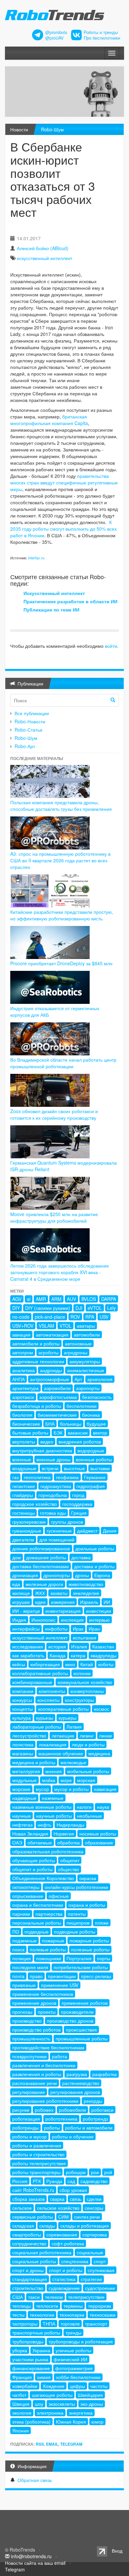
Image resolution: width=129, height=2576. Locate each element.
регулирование (29, 2092)
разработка (105, 2074)
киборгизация (45, 1664)
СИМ (64, 2217)
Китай (87, 1664)
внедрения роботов (80, 1441)
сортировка (95, 2234)
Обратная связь (35, 2480)
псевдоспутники (29, 2056)
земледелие (86, 1593)
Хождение (54, 2386)
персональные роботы (37, 1923)
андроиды (51, 1370)
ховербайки (25, 2386)
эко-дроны (92, 2404)
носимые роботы (98, 1833)
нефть (44, 1825)
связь (76, 2199)
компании (23, 1691)
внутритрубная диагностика (42, 1450)
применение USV (60, 1985)
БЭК (58, 1433)
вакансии (78, 1433)
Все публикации (32, 713)
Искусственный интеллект (54, 593)
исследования (28, 1646)
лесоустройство (29, 1735)
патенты (77, 1914)
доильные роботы (95, 1548)
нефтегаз (22, 1825)
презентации (62, 1976)
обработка (68, 1842)
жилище (21, 1593)
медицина (99, 1753)
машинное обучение (61, 1753)
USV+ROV (23, 1326)
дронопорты (57, 1575)
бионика (91, 1415)
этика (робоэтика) (31, 2422)
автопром (23, 1352)
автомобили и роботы (36, 1343)
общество (68, 1869)
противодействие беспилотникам (48, 2047)
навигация (105, 1789)
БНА (50, 1424)
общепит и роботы (32, 1869)
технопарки (72, 2315)
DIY (16, 1308)
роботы (52, 2128)
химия (44, 2377)
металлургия (26, 1771)
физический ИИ (70, 2359)
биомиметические (57, 1415)
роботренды (25, 2128)
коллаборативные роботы (40, 1673)
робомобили (72, 2110)
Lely (111, 1308)
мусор (42, 1789)
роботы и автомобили (89, 2128)
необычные (89, 1816)
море (66, 1780)
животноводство (86, 1584)
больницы (71, 1424)
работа (60, 2056)
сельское (22, 2208)
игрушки (21, 1602)
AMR (41, 1299)
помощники (49, 1958)
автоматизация (52, 1335)
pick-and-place (50, 1317)
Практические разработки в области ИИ (70, 601)
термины (73, 2306)
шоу (39, 2404)
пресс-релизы (96, 1976)
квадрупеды (104, 1655)
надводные (24, 1798)
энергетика (81, 2413)
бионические (26, 1424)
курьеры (67, 1718)
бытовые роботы (30, 1433)
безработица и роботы (37, 1406)
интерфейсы (26, 1629)
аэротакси (23, 1397)
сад (71, 2181)
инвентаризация (63, 1611)
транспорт (96, 2324)
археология (100, 1379)
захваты (59, 1593)
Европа (102, 1575)
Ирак (78, 1629)
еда (16, 1584)
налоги (84, 1807)
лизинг (87, 1735)
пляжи (102, 1923)
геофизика (67, 1477)
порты (104, 1958)
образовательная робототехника (48, 1851)
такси (34, 2297)
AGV (17, 1299)
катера (78, 1655)
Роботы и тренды (101, 32)
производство (27, 2021)
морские (21, 1789)
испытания (85, 1637)
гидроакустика (56, 1486)
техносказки (103, 2315)
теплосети (47, 2306)
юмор (97, 2422)
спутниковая (101, 2270)
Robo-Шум (52, 129)
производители (77, 2012)
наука (103, 1807)
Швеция (21, 2404)
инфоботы (56, 1629)
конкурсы (22, 1700)
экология (22, 2413)
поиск (18, 1949)
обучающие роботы (34, 1860)
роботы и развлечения (37, 2145)
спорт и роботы (66, 2270)
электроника (50, 2413)
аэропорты (88, 1388)
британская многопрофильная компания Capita (49, 420)
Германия (95, 1477)
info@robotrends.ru (31, 2556)
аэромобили (57, 1388)
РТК (37, 2181)
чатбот (19, 2395)
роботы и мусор (29, 2136)
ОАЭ (17, 1842)
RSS (40, 2444)
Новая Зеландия (30, 1833)
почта (18, 1976)
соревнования (62, 2234)
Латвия (74, 1727)
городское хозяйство (35, 1504)
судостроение (100, 2288)
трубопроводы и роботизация (81, 2341)
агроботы (48, 1352)
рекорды (93, 2101)
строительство (28, 2288)
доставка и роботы (94, 1566)
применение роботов (85, 2003)
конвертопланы (87, 1691)
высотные (74, 1468)
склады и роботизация (85, 2226)
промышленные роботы (82, 2038)
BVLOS (89, 1299)
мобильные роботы (88, 1771)
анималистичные (86, 1370)
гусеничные (59, 1531)
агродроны (76, 1352)
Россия (20, 2181)
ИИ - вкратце (26, 1611)
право (36, 1976)
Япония (21, 2430)
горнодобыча (53, 1495)
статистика (64, 2279)
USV (104, 1317)
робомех (44, 2110)
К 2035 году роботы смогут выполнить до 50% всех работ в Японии (64, 529)
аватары (86, 1326)
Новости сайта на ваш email (35, 2563)
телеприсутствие (86, 2297)
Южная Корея (71, 2422)
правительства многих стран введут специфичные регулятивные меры (64, 482)
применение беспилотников (43, 1994)
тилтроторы (25, 2324)
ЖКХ (40, 1593)
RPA (90, 1317)
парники (21, 1914)
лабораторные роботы (37, 1727)
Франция (22, 2377)
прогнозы (22, 2012)
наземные (53, 1798)
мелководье (73, 1762)
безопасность (97, 1397)
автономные (78, 1343)
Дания (110, 1531)
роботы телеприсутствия (39, 2163)
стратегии (91, 2279)
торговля (70, 2324)
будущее (96, 1424)
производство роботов (36, 2030)
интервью (99, 1620)
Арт (78, 1379)
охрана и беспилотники (38, 1905)
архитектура (25, 1388)
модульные (24, 1780)
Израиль (89, 1602)
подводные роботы (75, 1932)
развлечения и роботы (37, 2074)
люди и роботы (88, 1744)
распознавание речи (35, 2083)
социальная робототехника (42, 2252)
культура (21, 1718)
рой (108, 2172)
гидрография (91, 1486)
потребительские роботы (81, 1967)
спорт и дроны (28, 2270)
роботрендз (95, 2119)
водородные (91, 1450)
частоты (99, 2386)
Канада (58, 1655)
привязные (24, 1985)
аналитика (23, 1370)
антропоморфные (50, 1379)
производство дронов (70, 2021)
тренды (73, 2332)
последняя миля (30, 1967)
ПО (16, 1932)
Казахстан (103, 1646)
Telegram (71, 2444)
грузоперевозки (29, 1522)
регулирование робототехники (45, 2101)
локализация (53, 1744)
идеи (40, 1602)
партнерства (49, 1914)
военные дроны (53, 1459)
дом (17, 1557)
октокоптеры (26, 1887)
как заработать (28, 1655)
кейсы (19, 1664)
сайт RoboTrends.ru (33, 2190)
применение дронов (34, 2003)
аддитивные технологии (38, 1361)
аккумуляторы (85, 1361)
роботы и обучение (73, 2136)
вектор (100, 1433)
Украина (41, 2350)
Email (52, 2444)
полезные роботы (90, 1949)
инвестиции (99, 1611)
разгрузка (77, 2074)
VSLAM (46, 1326)
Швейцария (90, 2395)
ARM (56, 1299)
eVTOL (95, 1308)
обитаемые (40, 1842)
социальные (90, 2252)
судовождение (64, 2288)
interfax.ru (36, 558)
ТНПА (49, 2324)
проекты (47, 2012)
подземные (24, 1940)
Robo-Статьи (28, 730)
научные (21, 1816)
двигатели (23, 1539)
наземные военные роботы (42, 1807)
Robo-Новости (30, 721)
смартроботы (27, 2234)
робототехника (61, 2119)
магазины (23, 1753)
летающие (63, 1735)
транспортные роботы (36, 2332)
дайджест (87, 1531)
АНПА (19, 1379)
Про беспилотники (102, 38)
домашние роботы (46, 1557)
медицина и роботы (34, 1762)
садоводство (94, 2181)
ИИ (107, 1602)
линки (106, 1735)
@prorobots (56, 32)
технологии (42, 2315)
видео (47, 1441)
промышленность (31, 2038)
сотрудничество (29, 2243)
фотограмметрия (74, 2368)
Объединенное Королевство (43, 1878)
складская (23, 2226)
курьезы (45, 1718)
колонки (82, 1673)
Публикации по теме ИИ (51, 610)
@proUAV (54, 38)
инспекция (72, 1620)
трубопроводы (28, 2341)
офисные (59, 1896)
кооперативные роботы (63, 1709)
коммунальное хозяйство (85, 1682)
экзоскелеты (62, 2404)
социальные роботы (34, 2261)
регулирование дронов (75, 2092)
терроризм (100, 2306)
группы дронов (67, 1522)
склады (47, 2226)
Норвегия (64, 1833)
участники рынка (30, 2359)
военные (22, 1459)
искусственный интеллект (44, 258)
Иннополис (43, 1620)
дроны (82, 1575)
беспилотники (82, 1406)
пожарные (53, 1940)
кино (70, 1664)
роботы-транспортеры (36, 2172)
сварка (57, 2199)
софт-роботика (68, 2243)
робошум (76, 2172)
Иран (94, 1629)
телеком (54, 2297)
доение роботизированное (41, 1548)
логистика (23, 1744)
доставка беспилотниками (41, 1566)
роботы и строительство (38, 2154)
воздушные (24, 1468)
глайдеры (23, 1495)
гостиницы (23, 1513)
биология (22, 1415)
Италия (79, 1646)
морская (86, 1780)
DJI (79, 1308)
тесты (18, 2315)
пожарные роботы (89, 1940)
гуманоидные (27, 1531)
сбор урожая (73, 2190)
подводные (37, 1932)
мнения (54, 1771)
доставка (81, 1557)
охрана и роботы (87, 1905)
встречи (50, 1468)
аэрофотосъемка (58, 1397)
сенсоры (94, 2208)
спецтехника (75, 2261)
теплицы (21, 2306)
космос (102, 1709)
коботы (106, 1664)
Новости (19, 129)
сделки (94, 2199)
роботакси (102, 2110)
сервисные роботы (33, 2217)
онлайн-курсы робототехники (76, 1887)
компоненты (52, 1691)
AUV (71, 1299)
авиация (21, 1335)
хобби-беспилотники (78, 2377)
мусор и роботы (71, 1789)
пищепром (78, 1923)
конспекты (48, 1700)
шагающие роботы (52, 2395)
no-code (21, 1317)
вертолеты (24, 1441)
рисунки (21, 2110)
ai (29, 1299)
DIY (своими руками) (48, 1308)
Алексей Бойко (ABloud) (43, 248)
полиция (21, 1958)
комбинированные (32, 1682)
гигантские (24, 1486)
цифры (77, 2386)
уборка (20, 2350)
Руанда (54, 2181)
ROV (75, 1317)
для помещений (57, 1539)
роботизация (26, 2119)
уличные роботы (73, 2350)
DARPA (109, 1299)
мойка (49, 1780)
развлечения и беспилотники (44, 2065)
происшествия (81, 2030)
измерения (63, 1602)
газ (15, 1477)
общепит (70, 1860)
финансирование (31, 2368)
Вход (117, 2551)
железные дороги (44, 1584)
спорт (100, 2261)
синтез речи (87, 2217)
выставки (100, 1468)
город (78, 1495)
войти (111, 646)
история (57, 1646)
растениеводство (81, 2083)
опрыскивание (28, 1896)
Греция (79, 1513)
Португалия (79, 1958)
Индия (19, 1620)
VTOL (65, 1326)
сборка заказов (28, 2199)
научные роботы (54, 1816)
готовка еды (53, 1513)
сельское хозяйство (58, 2208)
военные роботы (94, 1459)
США (18, 2297)
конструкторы (79, 1700)
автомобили (87, 1335)
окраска (88, 1878)
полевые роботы (48, 1949)
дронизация (25, 1575)
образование (99, 1842)
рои (95, 2172)
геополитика (37, 1477)
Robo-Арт (25, 746)
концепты (22, 1709)
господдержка (77, 1504)
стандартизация (30, 2279)
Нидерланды (70, 1825)
